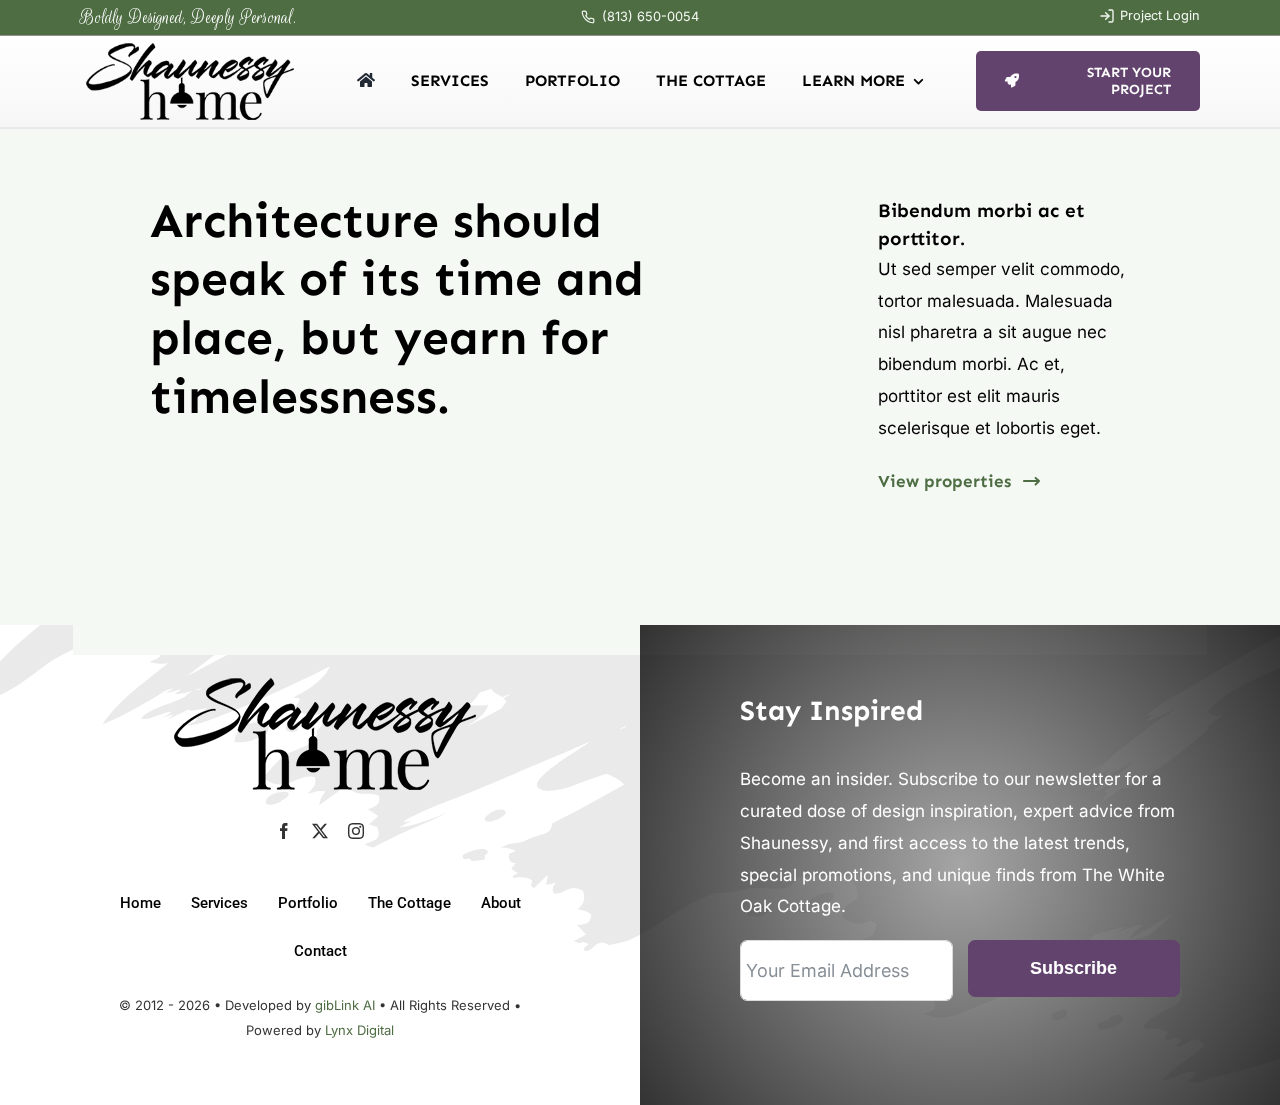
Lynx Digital (359, 1030)
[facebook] (284, 831)
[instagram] (356, 831)
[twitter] (320, 831)
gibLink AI (345, 1005)
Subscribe (1073, 968)
